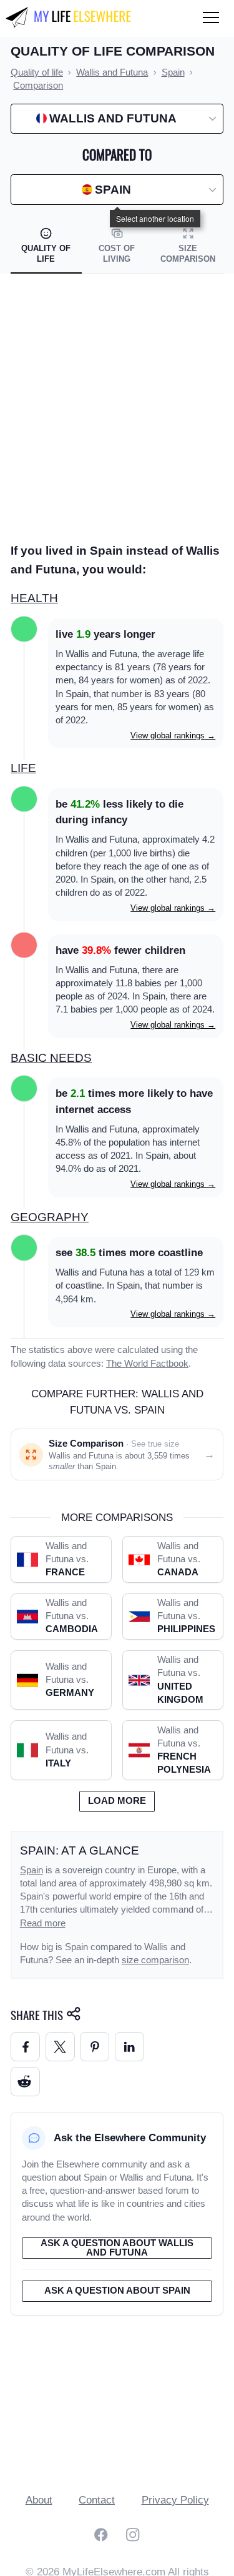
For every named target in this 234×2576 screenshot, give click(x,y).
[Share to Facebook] (25, 2047)
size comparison (155, 1960)
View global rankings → (173, 736)
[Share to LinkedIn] (129, 2047)
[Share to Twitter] (60, 2047)
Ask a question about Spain (117, 2291)
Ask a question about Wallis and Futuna (117, 2248)
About (39, 2500)
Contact (97, 2500)
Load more (117, 1801)
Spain (32, 1870)
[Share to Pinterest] (95, 2047)
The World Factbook (147, 1364)
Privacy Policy (175, 2500)
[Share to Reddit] (25, 2082)
